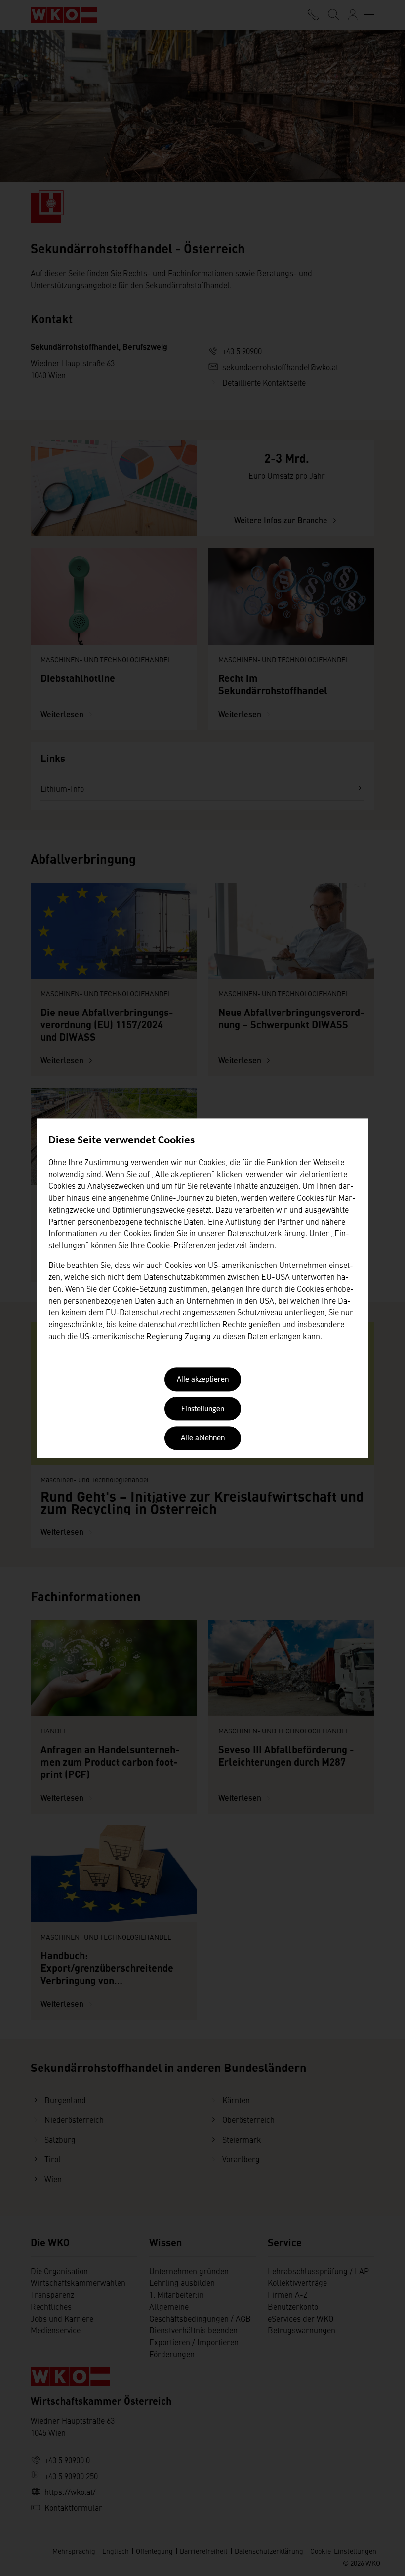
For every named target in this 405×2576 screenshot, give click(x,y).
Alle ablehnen (203, 1439)
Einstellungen (203, 1409)
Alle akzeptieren (203, 1380)
